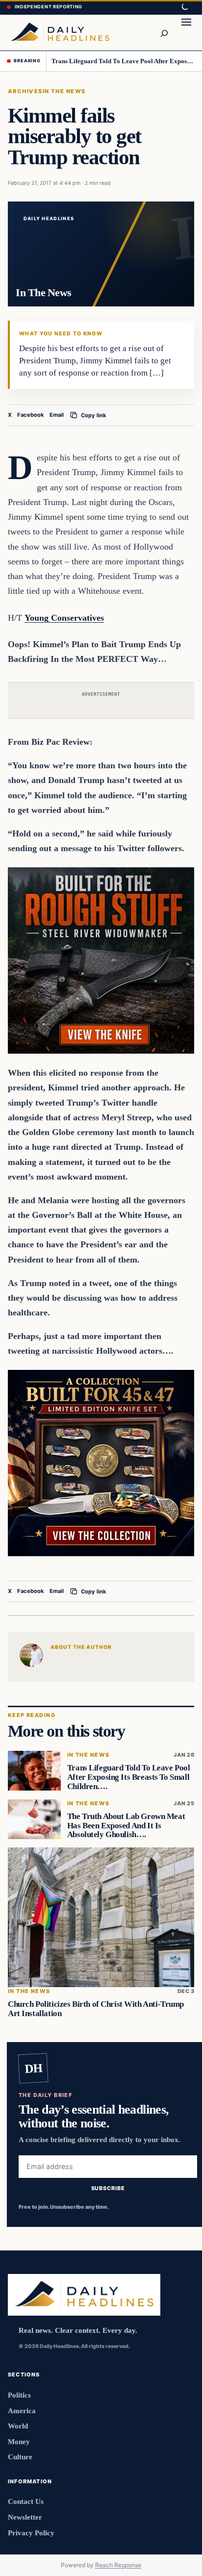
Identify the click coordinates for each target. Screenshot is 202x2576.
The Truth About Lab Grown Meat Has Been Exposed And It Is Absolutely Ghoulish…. (126, 1826)
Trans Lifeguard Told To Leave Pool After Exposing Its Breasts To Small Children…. (123, 61)
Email (57, 415)
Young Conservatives (64, 618)
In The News (64, 91)
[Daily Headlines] (60, 32)
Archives (25, 91)
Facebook (31, 415)
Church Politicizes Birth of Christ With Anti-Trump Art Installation (96, 2009)
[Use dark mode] (184, 7)
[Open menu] (186, 32)
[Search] (164, 32)
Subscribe (108, 2188)
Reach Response (118, 2565)
